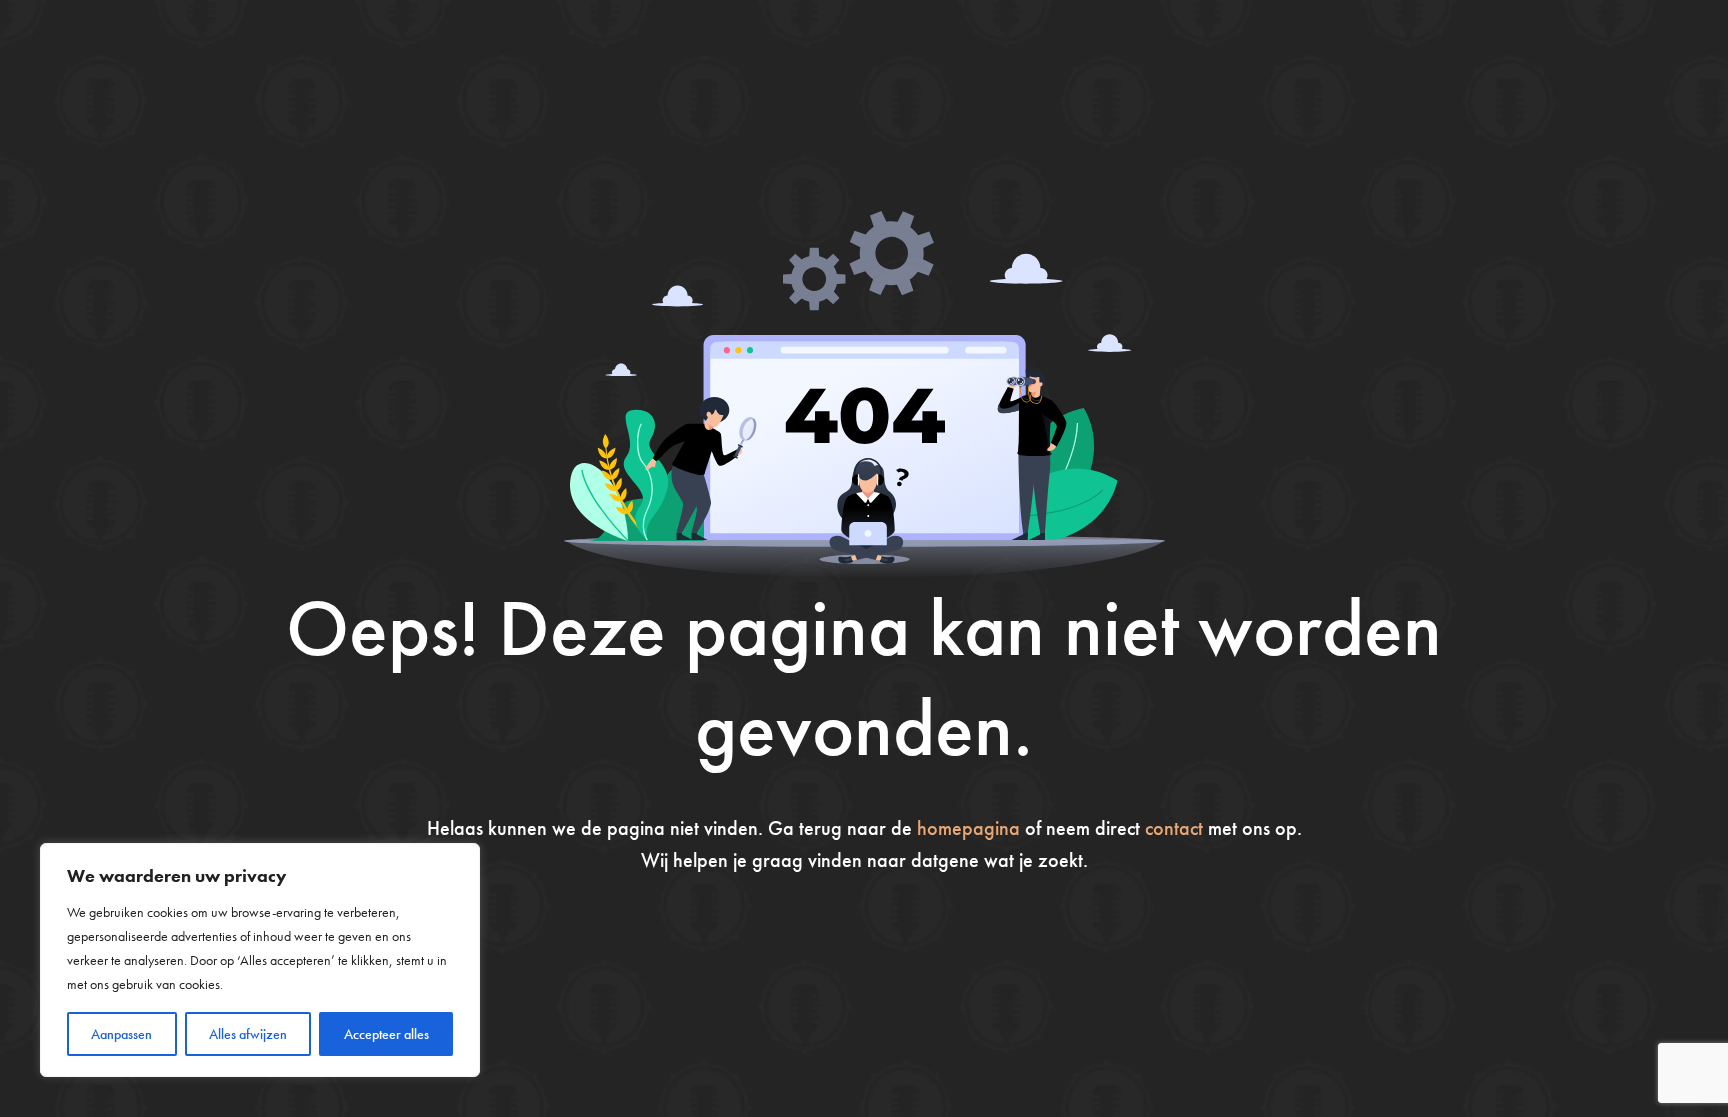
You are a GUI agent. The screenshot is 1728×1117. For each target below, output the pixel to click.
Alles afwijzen (248, 1034)
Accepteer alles (386, 1034)
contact (1174, 828)
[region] (260, 960)
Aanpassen (121, 1034)
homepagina (968, 828)
